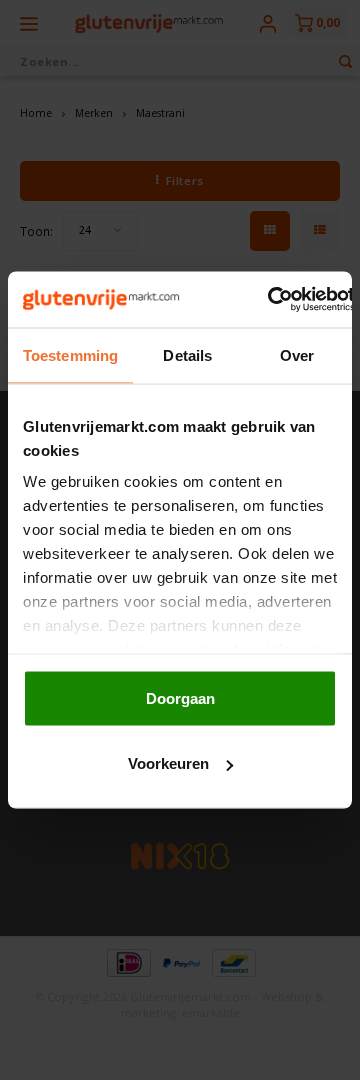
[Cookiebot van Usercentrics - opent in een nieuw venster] (269, 300)
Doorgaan (180, 697)
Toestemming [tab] (70, 354)
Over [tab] (297, 354)
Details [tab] (187, 354)
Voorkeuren (168, 763)
